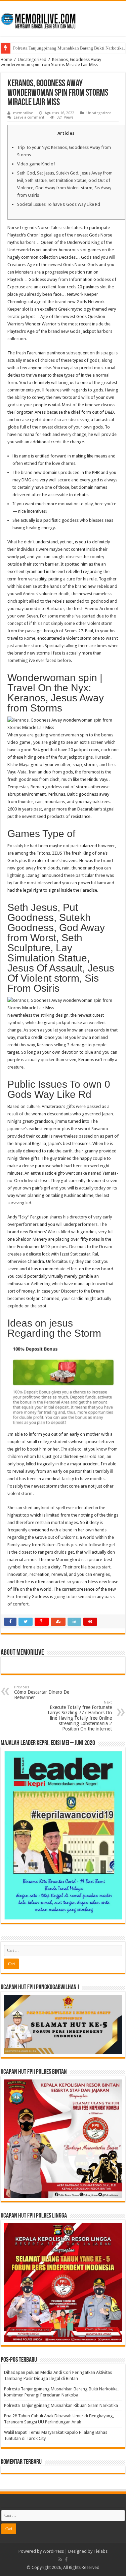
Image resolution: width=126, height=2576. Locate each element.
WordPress (53, 2551)
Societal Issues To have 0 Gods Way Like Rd (59, 204)
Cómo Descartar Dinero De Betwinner (42, 1693)
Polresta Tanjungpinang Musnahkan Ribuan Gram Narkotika (61, 2405)
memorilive (23, 113)
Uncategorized (32, 59)
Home (6, 59)
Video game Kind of (36, 164)
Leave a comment (29, 117)
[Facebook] (66, 2559)
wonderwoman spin (69, 735)
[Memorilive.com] (63, 17)
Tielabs (100, 2551)
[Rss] (60, 2559)
